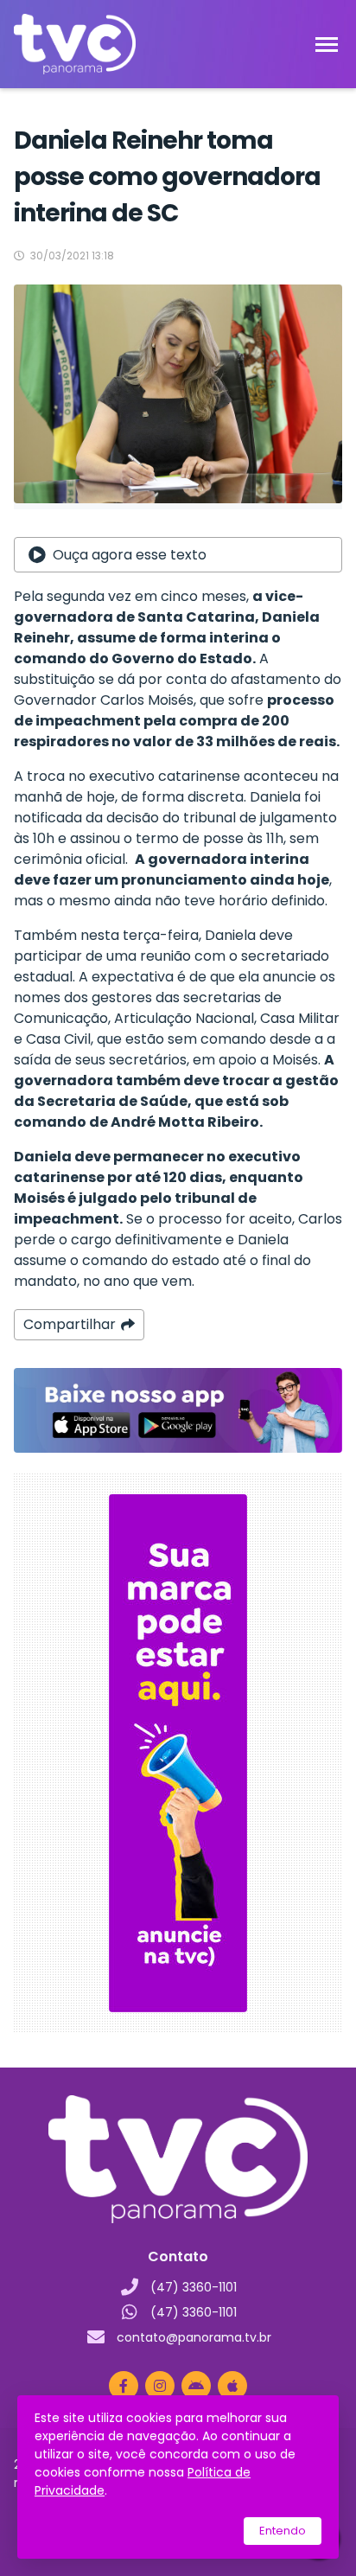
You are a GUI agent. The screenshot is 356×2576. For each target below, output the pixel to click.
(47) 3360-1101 (194, 2287)
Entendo (283, 2531)
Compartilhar (70, 1324)
